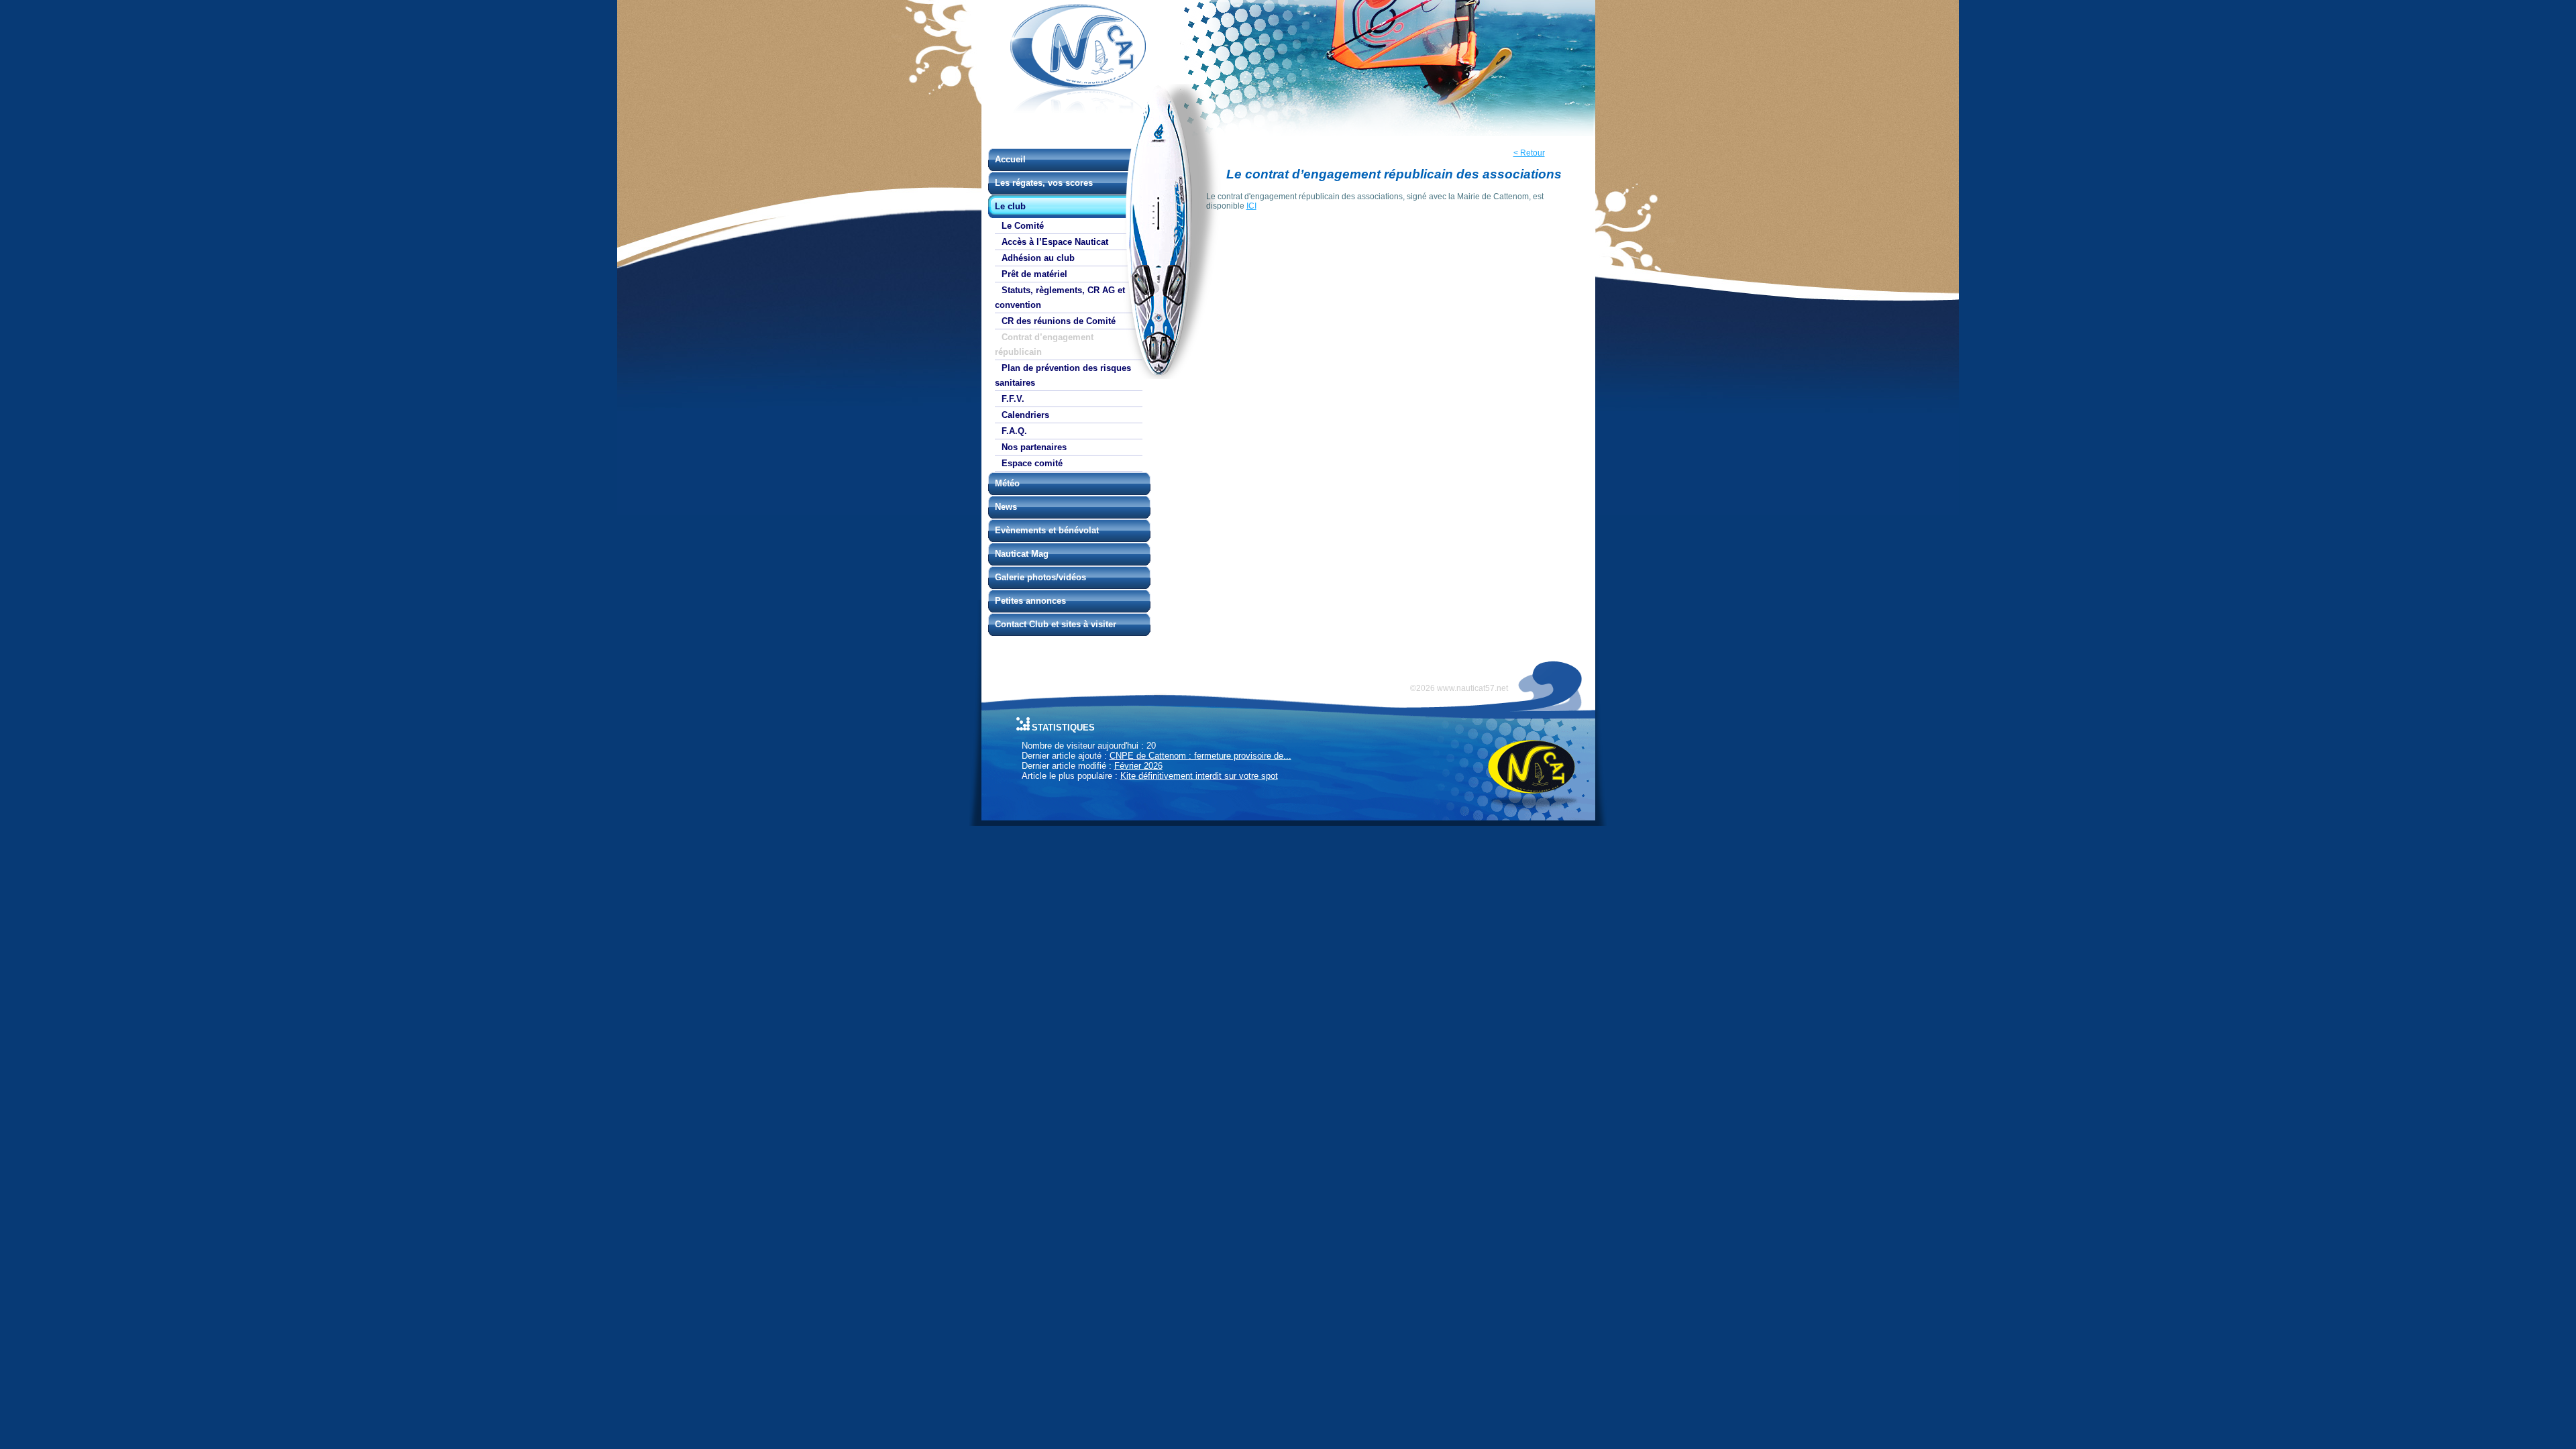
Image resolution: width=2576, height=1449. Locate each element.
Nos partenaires (1034, 447)
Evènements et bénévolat (1047, 530)
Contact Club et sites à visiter (1056, 624)
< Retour (1529, 153)
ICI (1251, 206)
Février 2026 (1138, 766)
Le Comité (1023, 226)
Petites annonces (1030, 601)
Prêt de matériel (1034, 274)
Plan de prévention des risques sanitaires (1063, 375)
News (1006, 507)
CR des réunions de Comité (1059, 321)
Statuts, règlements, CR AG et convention (1060, 298)
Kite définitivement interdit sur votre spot (1199, 776)
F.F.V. (1013, 399)
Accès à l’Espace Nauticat (1055, 242)
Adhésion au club (1038, 258)
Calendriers (1025, 415)
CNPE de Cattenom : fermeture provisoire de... (1200, 756)
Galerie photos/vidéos (1040, 577)
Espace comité (1032, 463)
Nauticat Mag (1022, 554)
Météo (1007, 483)
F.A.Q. (1014, 431)
